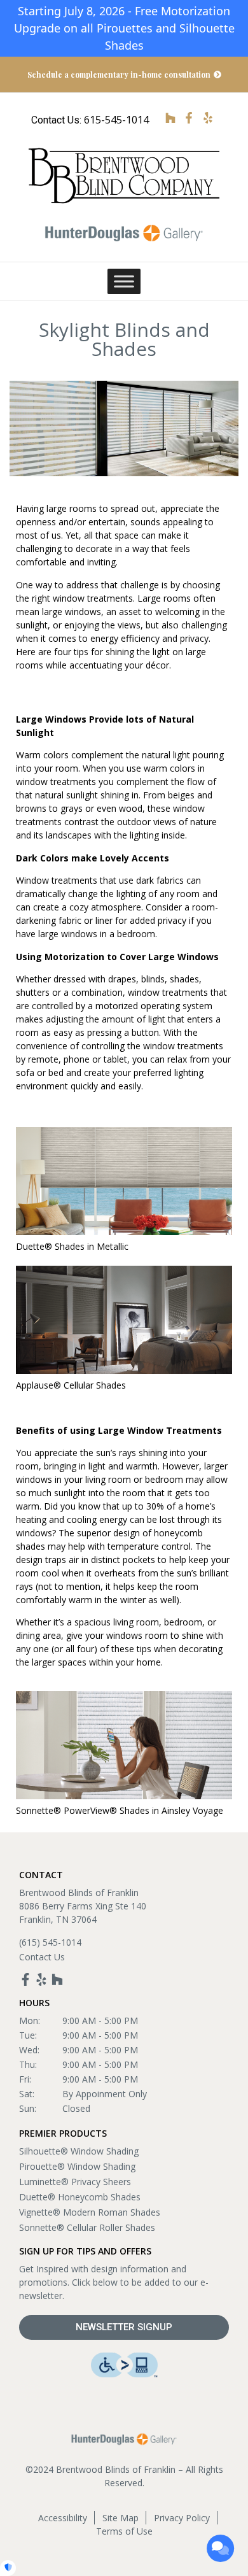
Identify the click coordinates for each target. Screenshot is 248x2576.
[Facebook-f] (25, 1979)
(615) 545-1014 (50, 1942)
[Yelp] (41, 1979)
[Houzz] (57, 1979)
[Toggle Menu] (124, 282)
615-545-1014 (116, 120)
